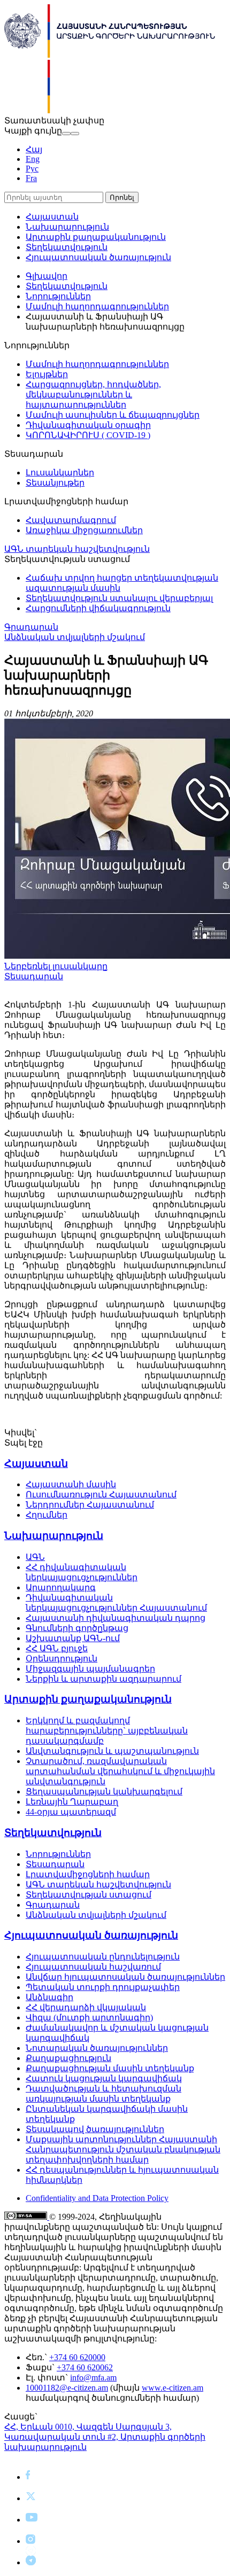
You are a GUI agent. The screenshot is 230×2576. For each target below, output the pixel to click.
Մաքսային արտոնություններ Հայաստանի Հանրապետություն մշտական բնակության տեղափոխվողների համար (123, 2149)
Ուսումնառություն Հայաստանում (101, 1494)
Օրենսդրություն (62, 1658)
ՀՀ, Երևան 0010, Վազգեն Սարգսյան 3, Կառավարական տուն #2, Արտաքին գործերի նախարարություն (105, 2437)
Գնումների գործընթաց (77, 1628)
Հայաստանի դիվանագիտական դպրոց (116, 1618)
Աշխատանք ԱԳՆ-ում (73, 1638)
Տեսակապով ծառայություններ (95, 2129)
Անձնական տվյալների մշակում (75, 637)
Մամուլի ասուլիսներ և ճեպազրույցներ (113, 415)
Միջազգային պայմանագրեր (90, 1669)
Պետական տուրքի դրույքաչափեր (103, 1987)
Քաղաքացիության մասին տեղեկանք (110, 2068)
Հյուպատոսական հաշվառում (93, 1967)
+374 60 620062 (85, 2367)
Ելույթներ (47, 374)
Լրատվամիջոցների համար (88, 1874)
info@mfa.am (93, 2378)
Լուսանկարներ (60, 473)
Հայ (34, 149)
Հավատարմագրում (71, 520)
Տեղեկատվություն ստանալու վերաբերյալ (119, 598)
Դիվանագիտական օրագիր (88, 425)
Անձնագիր (49, 1997)
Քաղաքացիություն (68, 2058)
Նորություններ (58, 296)
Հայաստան (52, 217)
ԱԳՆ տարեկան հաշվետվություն (77, 549)
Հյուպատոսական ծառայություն (98, 257)
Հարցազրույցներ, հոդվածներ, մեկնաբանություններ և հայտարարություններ (93, 395)
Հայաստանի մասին (71, 1484)
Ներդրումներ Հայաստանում (90, 1505)
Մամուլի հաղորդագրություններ (97, 306)
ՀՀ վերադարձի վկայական (86, 2007)
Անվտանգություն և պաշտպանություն (112, 1751)
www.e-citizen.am (172, 2388)
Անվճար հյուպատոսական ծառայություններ (125, 1977)
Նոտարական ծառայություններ (97, 2048)
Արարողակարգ (61, 1587)
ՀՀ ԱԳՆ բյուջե (57, 1648)
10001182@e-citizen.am (67, 2388)
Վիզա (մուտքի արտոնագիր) (89, 2017)
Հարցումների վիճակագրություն (98, 608)
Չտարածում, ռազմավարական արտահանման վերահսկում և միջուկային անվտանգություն (120, 1771)
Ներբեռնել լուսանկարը (56, 966)
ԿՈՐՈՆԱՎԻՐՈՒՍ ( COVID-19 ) (88, 435)
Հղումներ (47, 1515)
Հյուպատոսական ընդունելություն (103, 1957)
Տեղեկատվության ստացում (89, 1895)
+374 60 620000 (77, 2357)
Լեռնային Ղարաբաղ (72, 1802)
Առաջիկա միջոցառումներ (84, 530)
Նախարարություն (67, 227)
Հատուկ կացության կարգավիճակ (104, 2078)
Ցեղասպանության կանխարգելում (104, 1792)
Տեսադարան (34, 976)
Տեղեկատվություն (67, 247)
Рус (32, 169)
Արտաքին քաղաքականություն (96, 237)
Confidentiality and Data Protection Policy (97, 2198)
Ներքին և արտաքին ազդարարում (103, 1679)
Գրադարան (31, 627)
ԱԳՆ (35, 1557)
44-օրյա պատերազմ (71, 1812)
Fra (31, 178)
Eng (33, 159)
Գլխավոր (47, 276)
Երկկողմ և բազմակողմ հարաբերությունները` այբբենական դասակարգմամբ (107, 1731)
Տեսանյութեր (55, 483)
